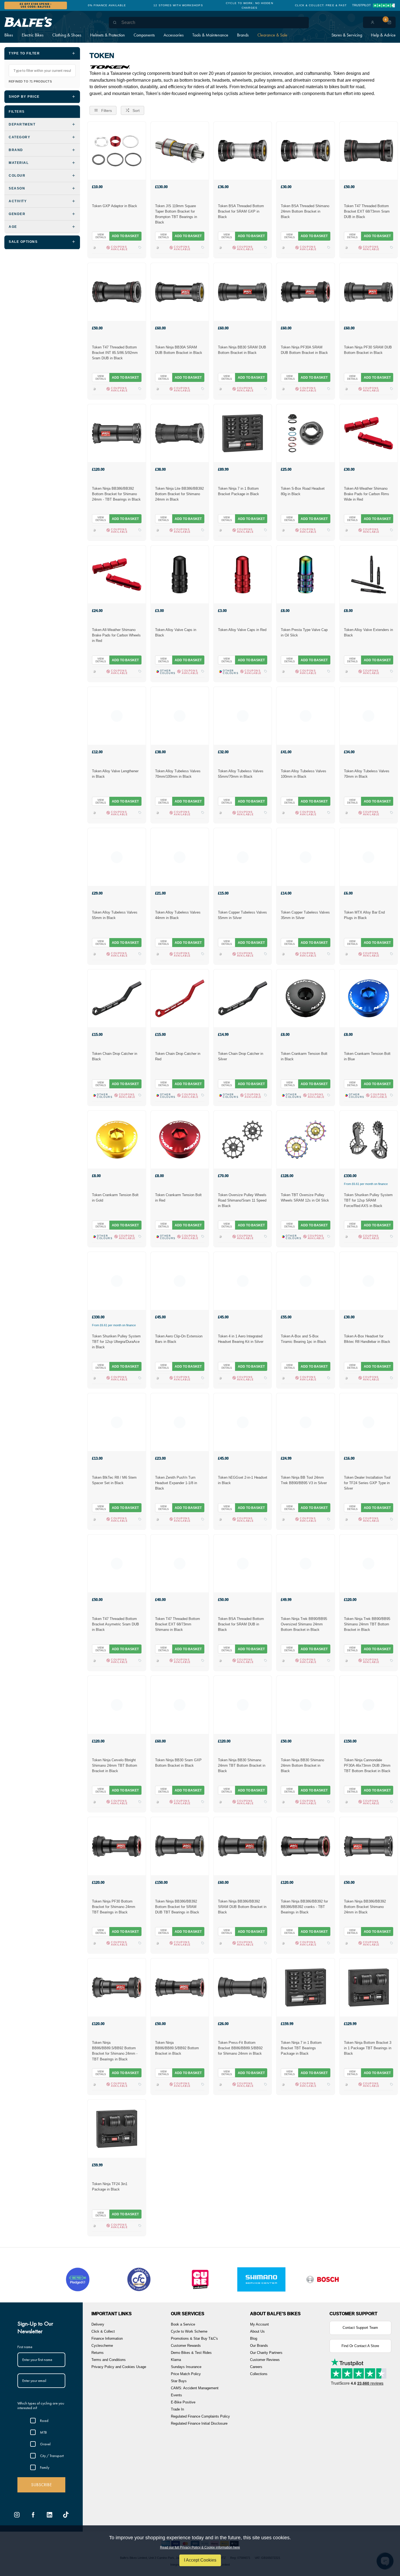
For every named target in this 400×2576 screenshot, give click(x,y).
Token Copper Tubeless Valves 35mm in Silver (305, 915)
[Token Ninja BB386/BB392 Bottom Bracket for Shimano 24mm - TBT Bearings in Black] (117, 433)
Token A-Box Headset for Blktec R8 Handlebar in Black (367, 1339)
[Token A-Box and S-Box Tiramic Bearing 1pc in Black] (305, 1281)
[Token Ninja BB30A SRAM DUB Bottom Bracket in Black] (180, 292)
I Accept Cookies (200, 2560)
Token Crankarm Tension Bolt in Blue (367, 1056)
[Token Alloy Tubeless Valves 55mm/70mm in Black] (243, 716)
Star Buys (179, 2381)
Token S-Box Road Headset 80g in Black (303, 491)
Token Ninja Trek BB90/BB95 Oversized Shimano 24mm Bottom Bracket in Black (304, 1624)
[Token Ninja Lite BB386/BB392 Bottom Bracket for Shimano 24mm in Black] (180, 433)
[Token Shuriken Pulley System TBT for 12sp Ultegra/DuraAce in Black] (117, 1281)
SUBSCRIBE (41, 2485)
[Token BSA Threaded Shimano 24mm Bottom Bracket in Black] (305, 151)
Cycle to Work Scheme (189, 2331)
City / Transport (52, 2456)
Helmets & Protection (107, 35)
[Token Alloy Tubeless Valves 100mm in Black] (305, 716)
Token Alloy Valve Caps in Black (176, 632)
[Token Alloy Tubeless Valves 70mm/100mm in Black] (180, 716)
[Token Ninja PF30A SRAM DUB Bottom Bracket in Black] (305, 292)
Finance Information (107, 2338)
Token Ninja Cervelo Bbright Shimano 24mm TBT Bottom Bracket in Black (115, 1765)
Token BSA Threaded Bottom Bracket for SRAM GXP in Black (241, 211)
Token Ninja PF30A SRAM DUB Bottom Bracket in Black (304, 350)
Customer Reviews (265, 2360)
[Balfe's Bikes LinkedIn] (50, 2515)
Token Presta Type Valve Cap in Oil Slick (304, 632)
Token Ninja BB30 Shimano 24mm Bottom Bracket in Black (302, 1765)
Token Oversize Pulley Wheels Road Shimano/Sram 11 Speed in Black (242, 1200)
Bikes (9, 35)
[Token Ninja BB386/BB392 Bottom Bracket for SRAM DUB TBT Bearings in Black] (180, 1846)
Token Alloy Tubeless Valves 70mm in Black (367, 774)
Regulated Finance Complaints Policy (200, 2416)
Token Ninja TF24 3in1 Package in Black (110, 2187)
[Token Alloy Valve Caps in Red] (243, 574)
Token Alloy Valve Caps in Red (242, 630)
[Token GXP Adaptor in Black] (117, 151)
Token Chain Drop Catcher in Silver (241, 1056)
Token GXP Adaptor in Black (115, 206)
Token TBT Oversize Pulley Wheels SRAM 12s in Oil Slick (305, 1198)
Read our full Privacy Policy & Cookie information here (200, 2547)
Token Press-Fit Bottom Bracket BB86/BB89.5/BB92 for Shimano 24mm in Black (240, 2048)
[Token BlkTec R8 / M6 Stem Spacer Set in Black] (117, 1422)
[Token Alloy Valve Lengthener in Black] (117, 716)
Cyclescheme (102, 2346)
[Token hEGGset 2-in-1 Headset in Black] (243, 1422)
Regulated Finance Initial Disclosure (199, 2423)
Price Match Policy (186, 2374)
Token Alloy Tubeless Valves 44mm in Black (178, 915)
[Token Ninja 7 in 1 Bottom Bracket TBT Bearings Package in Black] (305, 1987)
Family (45, 2467)
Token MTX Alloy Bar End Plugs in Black (364, 915)
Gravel (45, 2444)
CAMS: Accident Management (195, 2388)
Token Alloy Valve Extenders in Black (368, 632)
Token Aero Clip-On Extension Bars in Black (179, 1339)
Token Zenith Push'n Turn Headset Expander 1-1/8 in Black (176, 1483)
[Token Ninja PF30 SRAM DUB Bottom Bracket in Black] (369, 292)
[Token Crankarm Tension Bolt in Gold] (117, 1140)
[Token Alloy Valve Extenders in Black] (369, 574)
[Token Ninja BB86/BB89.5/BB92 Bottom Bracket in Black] (180, 1987)
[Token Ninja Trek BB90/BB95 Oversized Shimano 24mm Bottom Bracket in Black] (305, 1563)
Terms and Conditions (109, 2360)
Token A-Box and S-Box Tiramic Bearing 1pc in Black (304, 1339)
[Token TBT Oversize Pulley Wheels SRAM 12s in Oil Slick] (305, 1140)
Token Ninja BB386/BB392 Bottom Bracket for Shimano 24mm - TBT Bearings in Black (116, 494)
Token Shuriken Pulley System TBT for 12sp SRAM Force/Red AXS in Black (368, 1200)
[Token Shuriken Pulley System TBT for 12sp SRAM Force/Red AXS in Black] (369, 1140)
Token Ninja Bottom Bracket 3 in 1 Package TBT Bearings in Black (368, 2048)
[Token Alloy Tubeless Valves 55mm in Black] (117, 857)
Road (44, 2421)
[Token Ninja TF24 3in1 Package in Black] (117, 2128)
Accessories (174, 35)
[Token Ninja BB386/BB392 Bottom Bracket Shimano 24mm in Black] (369, 1846)
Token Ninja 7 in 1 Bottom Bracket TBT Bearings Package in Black (301, 2048)
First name (25, 2347)
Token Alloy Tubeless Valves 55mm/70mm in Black (241, 774)
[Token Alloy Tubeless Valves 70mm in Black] (369, 716)
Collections (259, 2374)
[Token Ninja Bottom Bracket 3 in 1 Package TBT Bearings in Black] (369, 1987)
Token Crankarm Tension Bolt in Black (304, 1056)
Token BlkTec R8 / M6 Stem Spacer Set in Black (114, 1480)
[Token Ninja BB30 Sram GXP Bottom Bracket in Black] (180, 1705)
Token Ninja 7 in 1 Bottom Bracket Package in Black (239, 491)
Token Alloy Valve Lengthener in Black (115, 774)
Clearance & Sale (272, 35)
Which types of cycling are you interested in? (41, 2405)
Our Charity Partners (266, 2353)
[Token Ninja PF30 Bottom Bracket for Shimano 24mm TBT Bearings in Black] (117, 1846)
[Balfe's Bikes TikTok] (66, 2515)
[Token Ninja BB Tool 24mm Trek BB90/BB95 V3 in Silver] (305, 1422)
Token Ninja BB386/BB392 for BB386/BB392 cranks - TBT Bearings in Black (304, 1907)
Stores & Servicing (347, 35)
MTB (43, 2432)
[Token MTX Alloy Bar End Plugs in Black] (369, 857)
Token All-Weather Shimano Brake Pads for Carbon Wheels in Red (116, 635)
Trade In (177, 2409)
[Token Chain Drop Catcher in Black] (117, 998)
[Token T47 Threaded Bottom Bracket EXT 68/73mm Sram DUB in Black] (369, 151)
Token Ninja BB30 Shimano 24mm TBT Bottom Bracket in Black (242, 1765)
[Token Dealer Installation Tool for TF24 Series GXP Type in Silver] (369, 1422)
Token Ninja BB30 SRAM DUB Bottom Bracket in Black (242, 350)
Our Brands (259, 2346)
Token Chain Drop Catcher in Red (178, 1056)
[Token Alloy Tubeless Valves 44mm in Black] (180, 857)
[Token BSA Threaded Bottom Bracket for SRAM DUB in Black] (243, 1563)
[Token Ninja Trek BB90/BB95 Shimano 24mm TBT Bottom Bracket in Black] (369, 1563)
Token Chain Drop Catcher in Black (115, 1056)
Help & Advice (383, 35)
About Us (257, 2331)
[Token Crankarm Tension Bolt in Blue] (369, 998)
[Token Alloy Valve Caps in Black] (180, 574)
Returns (98, 2353)
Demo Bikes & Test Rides (191, 2353)
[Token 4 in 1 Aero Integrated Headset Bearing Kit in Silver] (243, 1281)
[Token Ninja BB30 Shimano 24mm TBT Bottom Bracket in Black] (243, 1705)
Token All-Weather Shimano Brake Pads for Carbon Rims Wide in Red (367, 494)
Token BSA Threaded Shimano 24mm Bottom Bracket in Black (305, 211)
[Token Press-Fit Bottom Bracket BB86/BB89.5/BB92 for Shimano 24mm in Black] (243, 1987)
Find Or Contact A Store (360, 2346)
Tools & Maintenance (210, 35)
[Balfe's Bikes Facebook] (33, 2515)
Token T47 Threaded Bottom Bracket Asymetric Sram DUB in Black (116, 1624)
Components (144, 35)
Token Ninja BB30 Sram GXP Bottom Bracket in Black (178, 1763)
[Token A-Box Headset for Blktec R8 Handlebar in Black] (369, 1281)
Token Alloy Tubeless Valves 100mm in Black (304, 774)
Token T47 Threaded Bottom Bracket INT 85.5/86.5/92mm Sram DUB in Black (115, 353)
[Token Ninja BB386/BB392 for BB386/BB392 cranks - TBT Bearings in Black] (305, 1846)
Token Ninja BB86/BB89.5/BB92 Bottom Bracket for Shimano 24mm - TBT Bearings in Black (115, 2051)
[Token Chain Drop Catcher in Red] (180, 998)
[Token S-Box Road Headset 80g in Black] (305, 433)
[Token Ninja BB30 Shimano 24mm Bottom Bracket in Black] (305, 1705)
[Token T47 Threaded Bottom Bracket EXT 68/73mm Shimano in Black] (180, 1563)
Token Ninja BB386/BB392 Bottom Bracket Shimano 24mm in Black (365, 1907)
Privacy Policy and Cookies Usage (119, 2367)
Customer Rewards (186, 2346)
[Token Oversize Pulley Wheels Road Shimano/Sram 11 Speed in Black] (243, 1140)
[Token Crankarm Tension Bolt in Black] (305, 998)
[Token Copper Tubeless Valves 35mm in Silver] (305, 857)
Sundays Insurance (186, 2367)
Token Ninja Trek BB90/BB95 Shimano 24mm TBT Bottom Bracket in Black (367, 1624)
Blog (254, 2338)
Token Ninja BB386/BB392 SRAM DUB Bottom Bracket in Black (242, 1907)
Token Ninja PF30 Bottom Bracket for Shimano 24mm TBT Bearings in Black (114, 1907)
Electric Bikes (33, 35)
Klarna (176, 2360)
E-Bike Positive (183, 2402)
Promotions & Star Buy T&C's (194, 2338)
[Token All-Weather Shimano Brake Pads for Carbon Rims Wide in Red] (369, 433)
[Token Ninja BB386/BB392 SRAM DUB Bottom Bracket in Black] (243, 1846)
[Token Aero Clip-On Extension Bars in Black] (180, 1281)
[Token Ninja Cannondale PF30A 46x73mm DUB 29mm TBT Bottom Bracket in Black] (369, 1705)
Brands (243, 35)
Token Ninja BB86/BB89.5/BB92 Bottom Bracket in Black (177, 2048)
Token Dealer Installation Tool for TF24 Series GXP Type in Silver (367, 1483)
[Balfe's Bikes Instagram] (17, 2515)
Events (176, 2395)
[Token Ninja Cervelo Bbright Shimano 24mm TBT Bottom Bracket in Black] (117, 1705)
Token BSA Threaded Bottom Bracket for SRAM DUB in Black (241, 1624)
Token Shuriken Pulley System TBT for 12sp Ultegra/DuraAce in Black (116, 1342)
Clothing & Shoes (67, 35)
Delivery (98, 2324)
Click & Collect (103, 2331)
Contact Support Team (360, 2328)
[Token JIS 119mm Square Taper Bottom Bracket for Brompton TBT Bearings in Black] (180, 151)
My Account (259, 2324)
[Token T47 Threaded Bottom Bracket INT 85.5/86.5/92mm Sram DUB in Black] (117, 292)
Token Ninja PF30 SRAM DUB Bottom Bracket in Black (368, 350)
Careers (256, 2367)
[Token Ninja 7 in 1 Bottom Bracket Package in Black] (243, 433)
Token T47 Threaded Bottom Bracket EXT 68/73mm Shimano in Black (178, 1624)
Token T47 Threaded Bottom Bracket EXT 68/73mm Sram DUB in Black (367, 211)
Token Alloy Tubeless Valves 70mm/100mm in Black (178, 774)
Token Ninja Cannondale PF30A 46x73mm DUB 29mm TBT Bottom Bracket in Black (367, 1765)
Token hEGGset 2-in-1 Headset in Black (243, 1480)
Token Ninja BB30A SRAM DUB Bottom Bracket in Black (179, 350)
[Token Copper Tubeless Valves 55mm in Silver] (243, 857)
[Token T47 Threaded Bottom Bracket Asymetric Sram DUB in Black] (117, 1563)
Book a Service (183, 2324)
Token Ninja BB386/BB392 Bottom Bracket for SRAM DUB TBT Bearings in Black (177, 1907)
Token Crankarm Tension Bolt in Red (178, 1198)
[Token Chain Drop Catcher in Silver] (243, 998)
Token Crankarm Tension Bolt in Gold (115, 1198)
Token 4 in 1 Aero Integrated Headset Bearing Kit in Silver (241, 1339)
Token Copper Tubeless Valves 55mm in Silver (242, 915)
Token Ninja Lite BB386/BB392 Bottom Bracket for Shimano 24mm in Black (179, 494)
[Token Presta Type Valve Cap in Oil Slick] (305, 574)
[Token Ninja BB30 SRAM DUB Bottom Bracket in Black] (243, 292)
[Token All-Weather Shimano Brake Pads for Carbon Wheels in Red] (117, 574)
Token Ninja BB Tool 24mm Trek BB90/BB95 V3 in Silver (304, 1480)
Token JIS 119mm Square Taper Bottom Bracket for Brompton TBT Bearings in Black (176, 214)
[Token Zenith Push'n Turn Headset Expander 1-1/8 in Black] (180, 1422)
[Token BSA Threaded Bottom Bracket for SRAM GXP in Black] (243, 151)
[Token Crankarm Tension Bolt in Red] (180, 1140)
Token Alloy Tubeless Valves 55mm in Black (115, 915)
